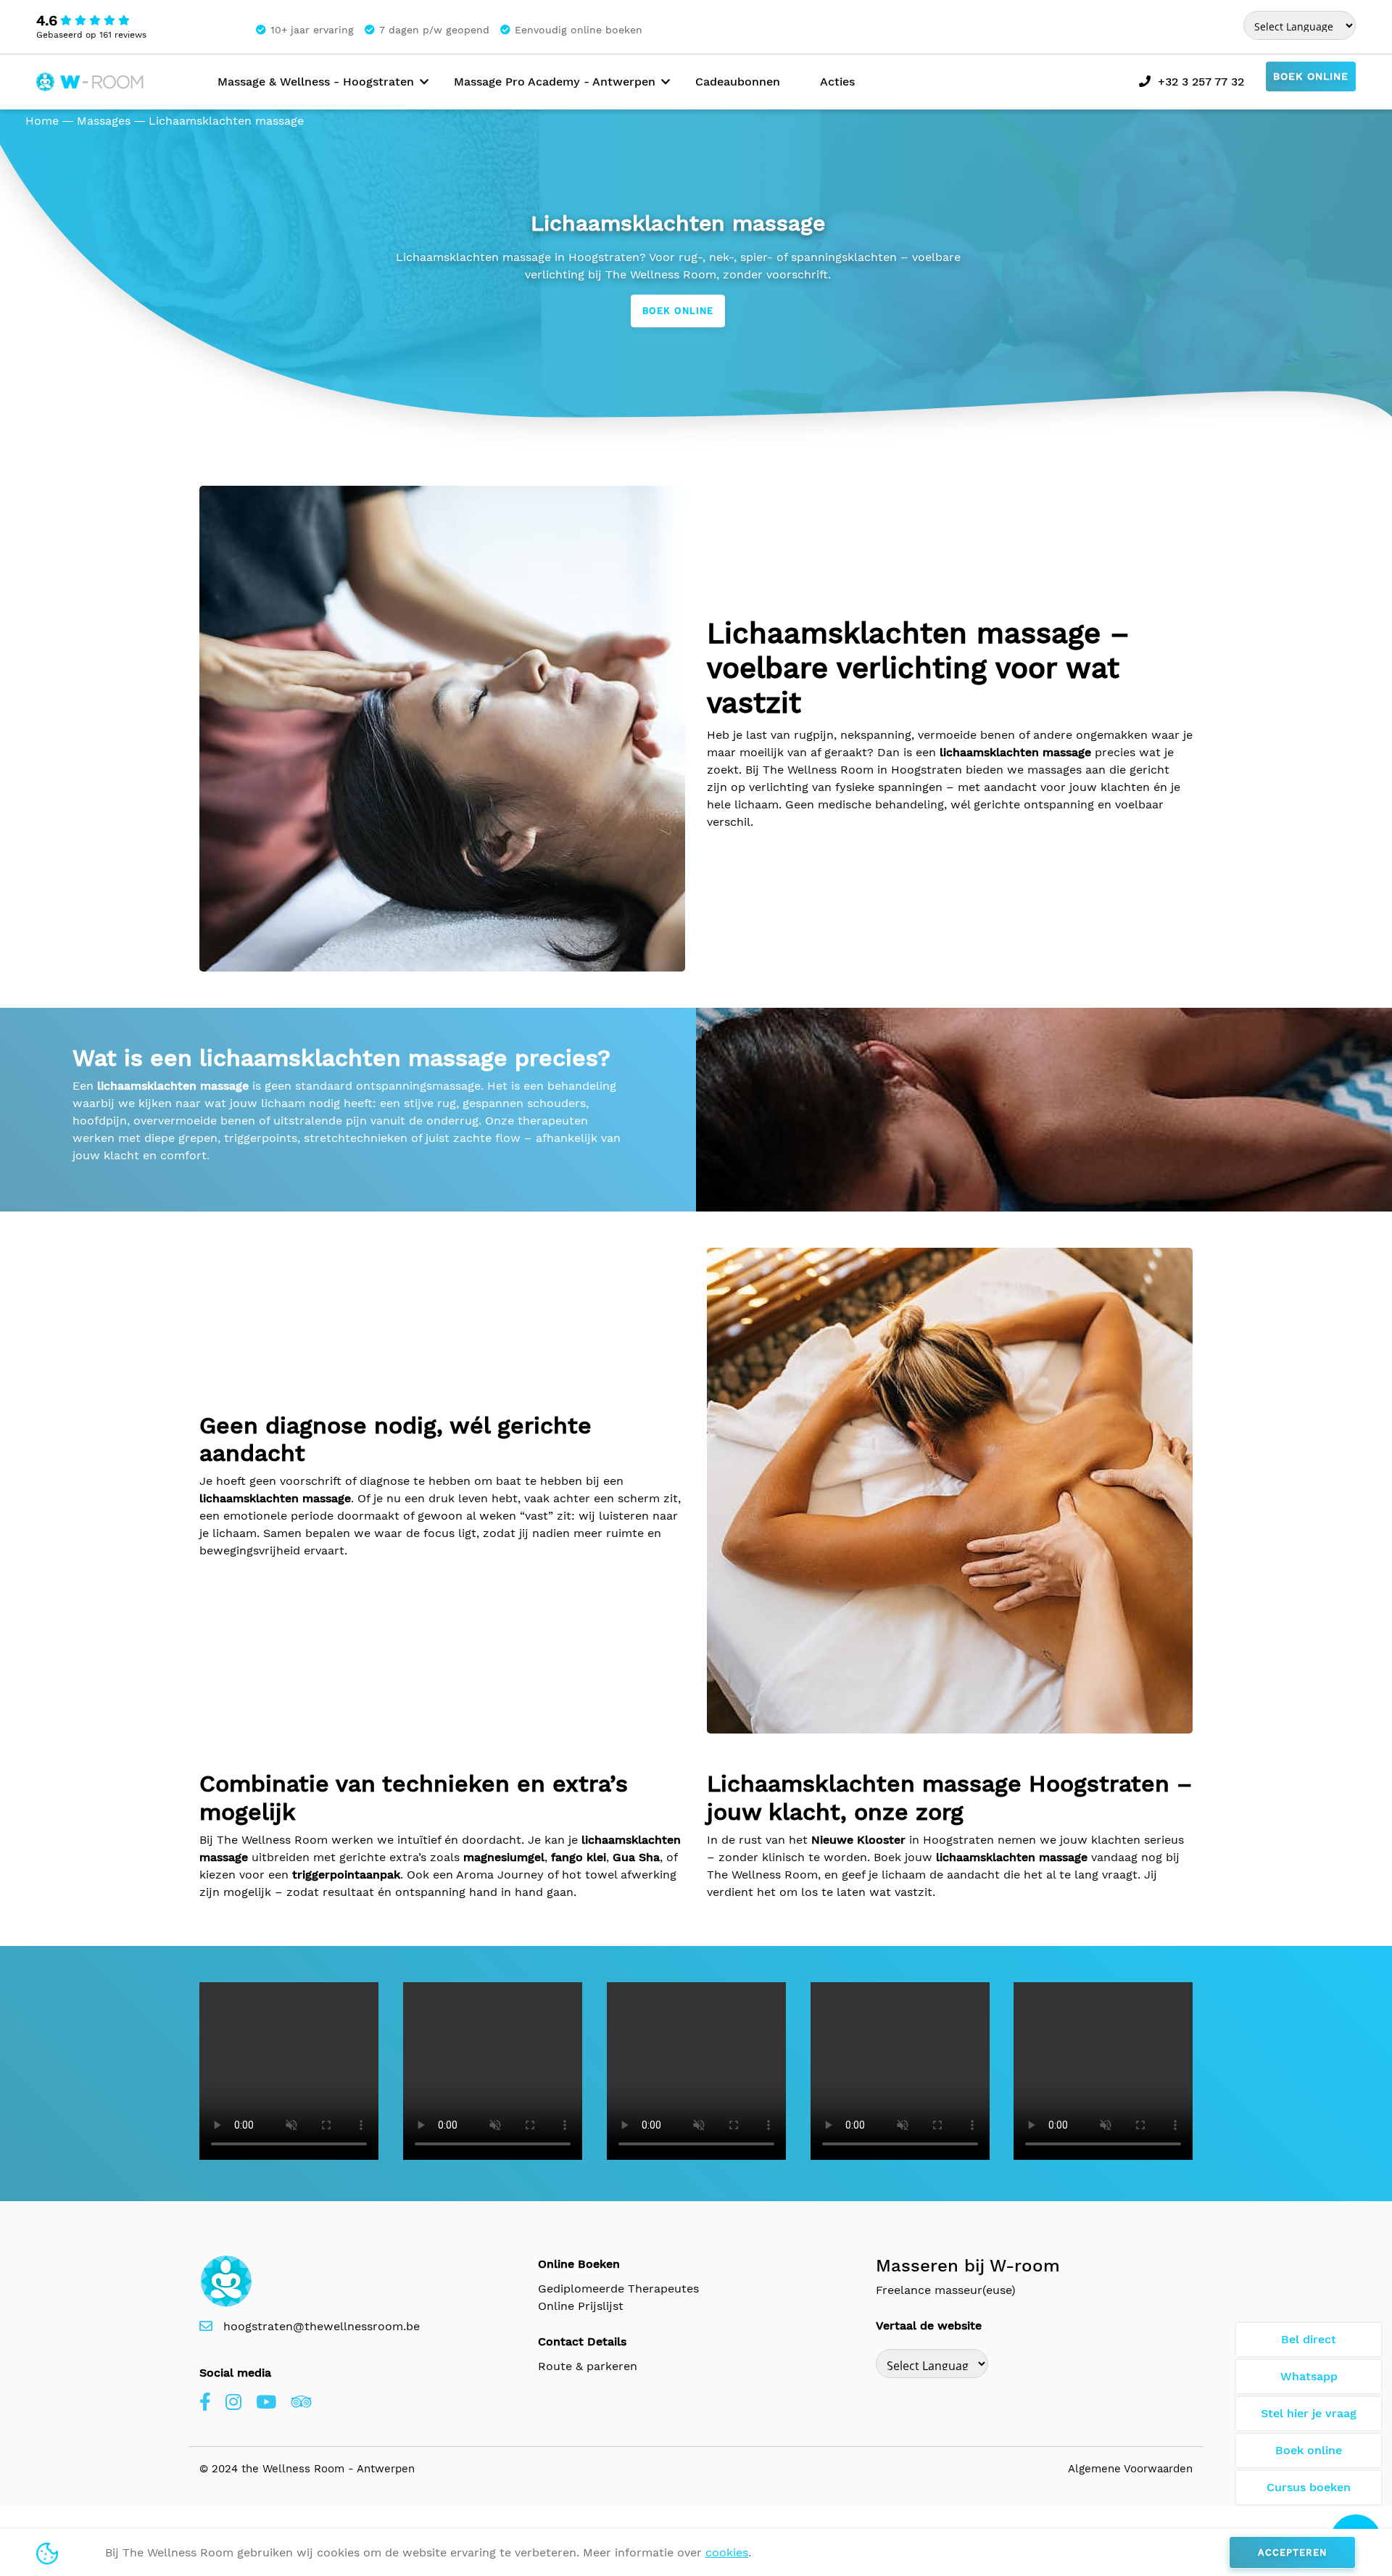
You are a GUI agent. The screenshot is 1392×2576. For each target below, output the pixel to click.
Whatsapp (1309, 2376)
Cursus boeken (1309, 2487)
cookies (727, 2552)
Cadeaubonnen (738, 82)
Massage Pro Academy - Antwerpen (555, 82)
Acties (837, 82)
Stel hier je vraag (1309, 2413)
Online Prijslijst (581, 2306)
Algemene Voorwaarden (1130, 2469)
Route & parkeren (588, 2366)
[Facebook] (205, 2403)
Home (42, 121)
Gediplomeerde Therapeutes (618, 2289)
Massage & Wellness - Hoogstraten (316, 82)
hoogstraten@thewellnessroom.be (322, 2326)
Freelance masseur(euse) (946, 2290)
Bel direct (1309, 2339)
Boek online (1311, 76)
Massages (104, 121)
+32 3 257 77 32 (1201, 82)
